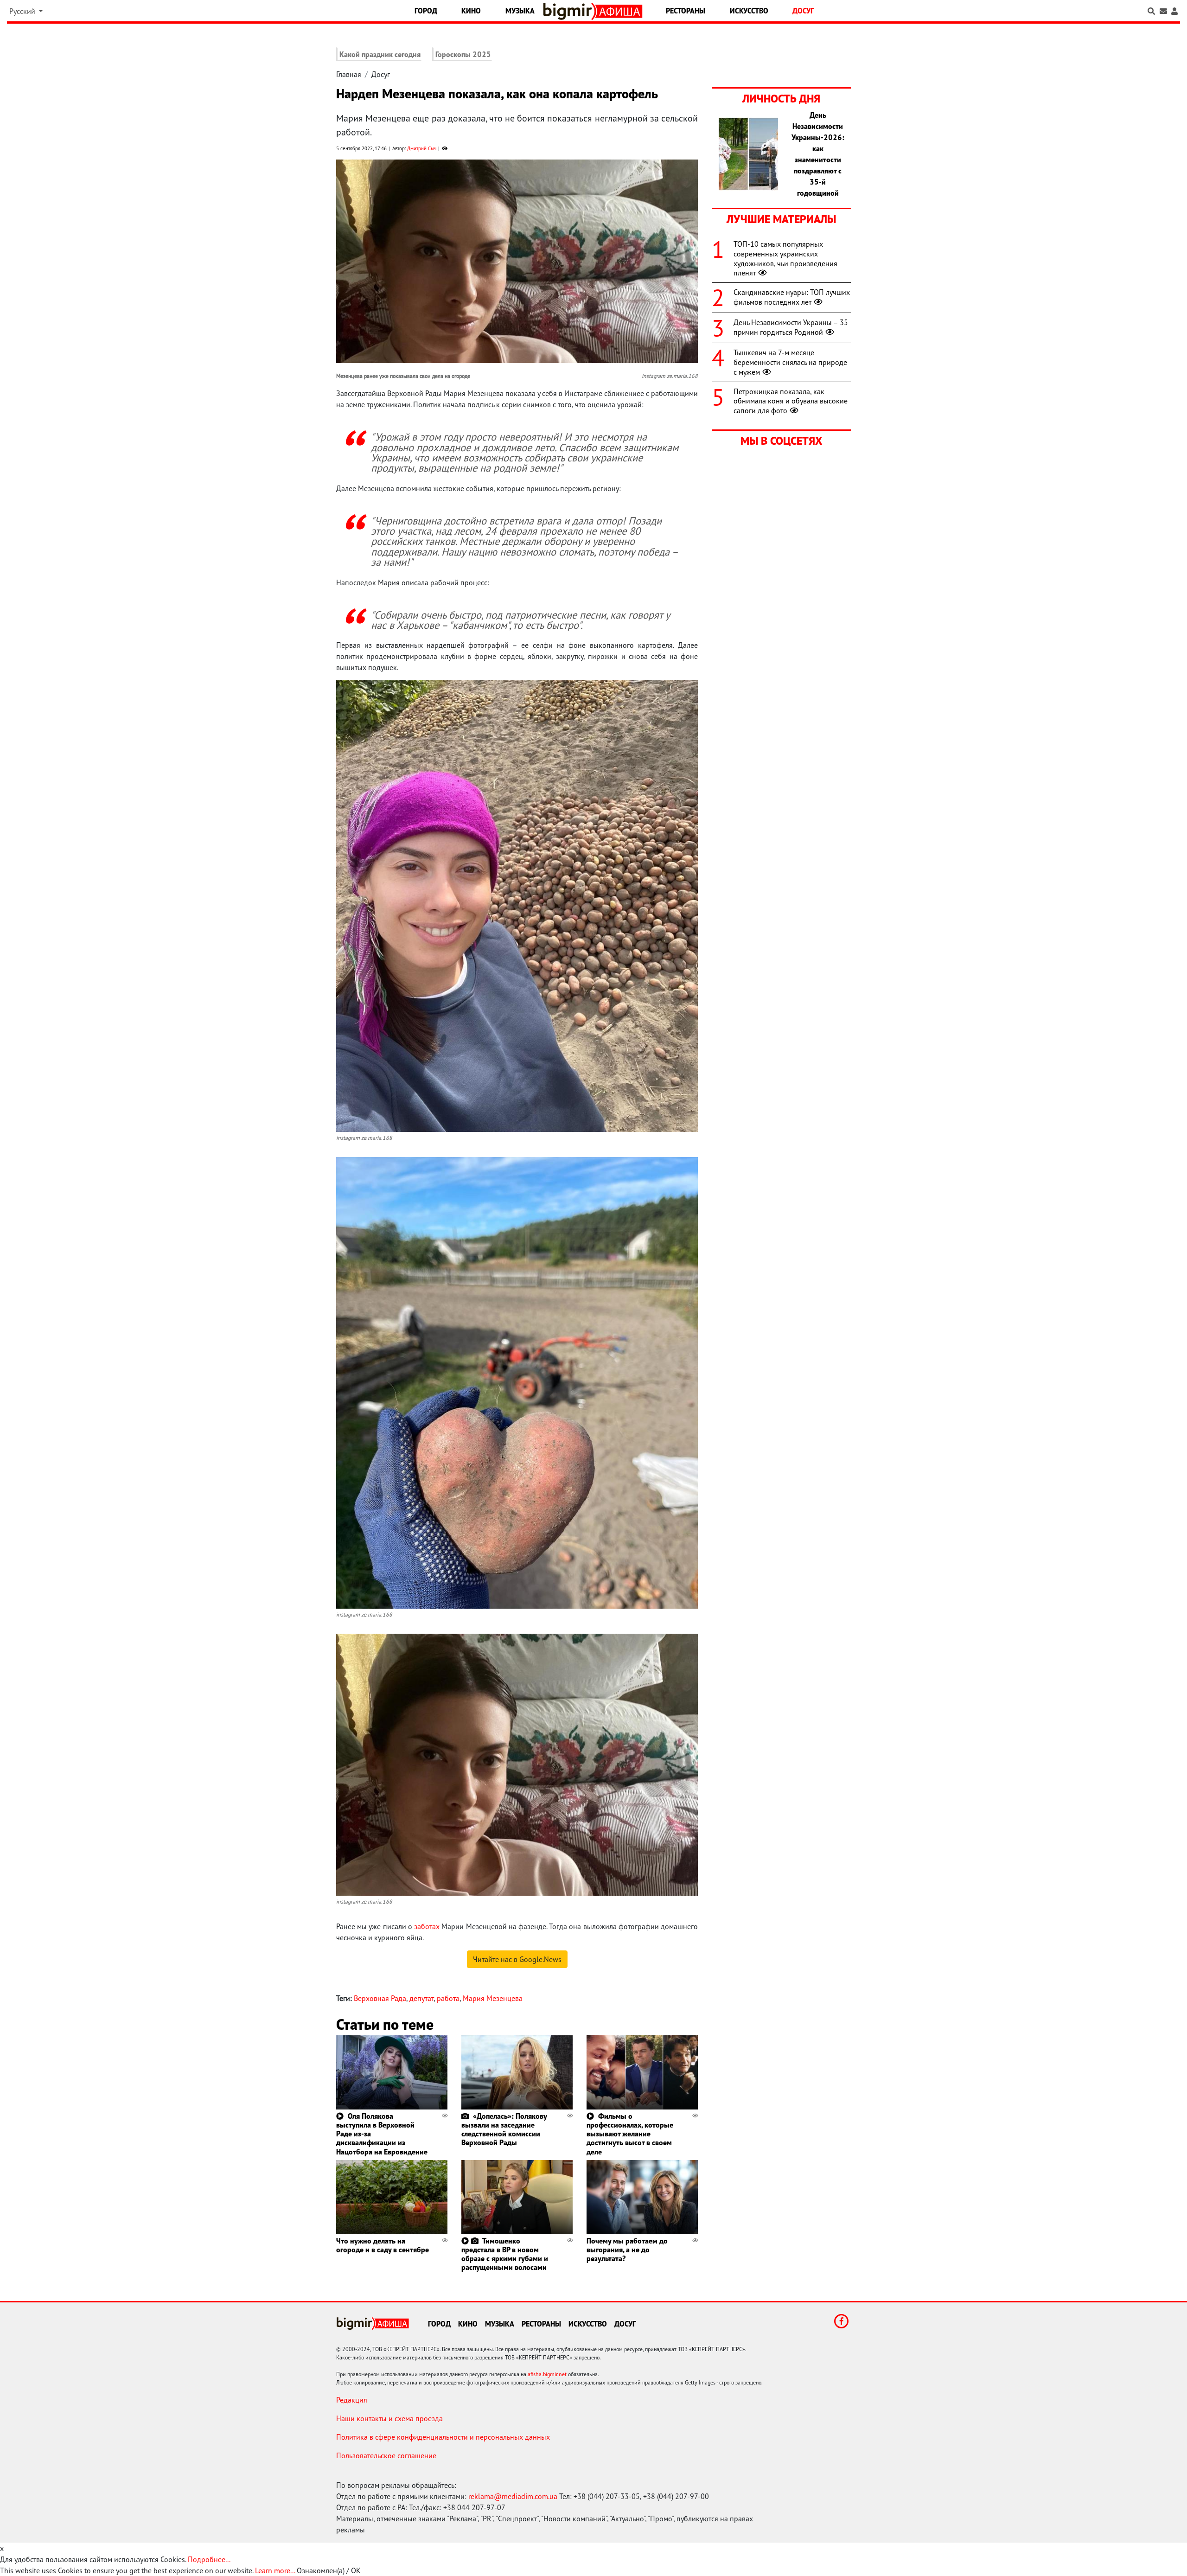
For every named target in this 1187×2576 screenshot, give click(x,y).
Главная (349, 74)
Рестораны (686, 11)
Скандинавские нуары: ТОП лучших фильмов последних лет (792, 297)
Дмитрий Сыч (422, 148)
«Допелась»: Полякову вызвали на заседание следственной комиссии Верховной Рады (504, 2129)
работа (448, 1998)
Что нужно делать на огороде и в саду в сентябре (383, 2245)
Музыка (520, 11)
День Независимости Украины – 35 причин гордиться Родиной (791, 327)
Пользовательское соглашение (386, 2455)
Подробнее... (209, 2559)
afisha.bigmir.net (547, 2374)
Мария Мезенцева (493, 1998)
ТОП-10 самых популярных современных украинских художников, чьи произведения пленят (785, 258)
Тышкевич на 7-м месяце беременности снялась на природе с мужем (790, 362)
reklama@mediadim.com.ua (513, 2496)
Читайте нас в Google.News (517, 1959)
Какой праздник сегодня (380, 54)
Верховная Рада (380, 1998)
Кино (471, 11)
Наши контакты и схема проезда (389, 2418)
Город (426, 11)
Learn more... (275, 2570)
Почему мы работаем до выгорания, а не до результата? (627, 2250)
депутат (421, 1998)
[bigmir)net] (570, 11)
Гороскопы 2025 (463, 54)
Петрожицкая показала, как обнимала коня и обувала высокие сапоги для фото (791, 401)
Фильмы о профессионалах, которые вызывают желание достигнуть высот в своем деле (630, 2134)
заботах (427, 1926)
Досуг (803, 11)
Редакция (352, 2400)
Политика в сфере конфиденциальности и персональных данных (443, 2437)
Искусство (749, 11)
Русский (23, 11)
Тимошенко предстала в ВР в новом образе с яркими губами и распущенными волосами (505, 2254)
